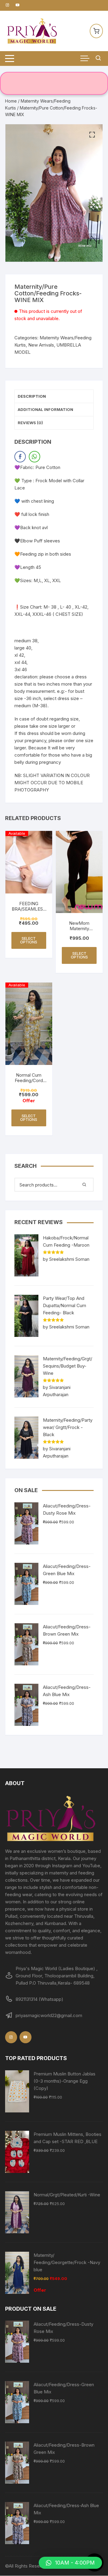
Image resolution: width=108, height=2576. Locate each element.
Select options (29, 940)
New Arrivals (41, 345)
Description (32, 396)
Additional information (45, 409)
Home (11, 101)
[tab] (54, 396)
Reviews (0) (30, 423)
